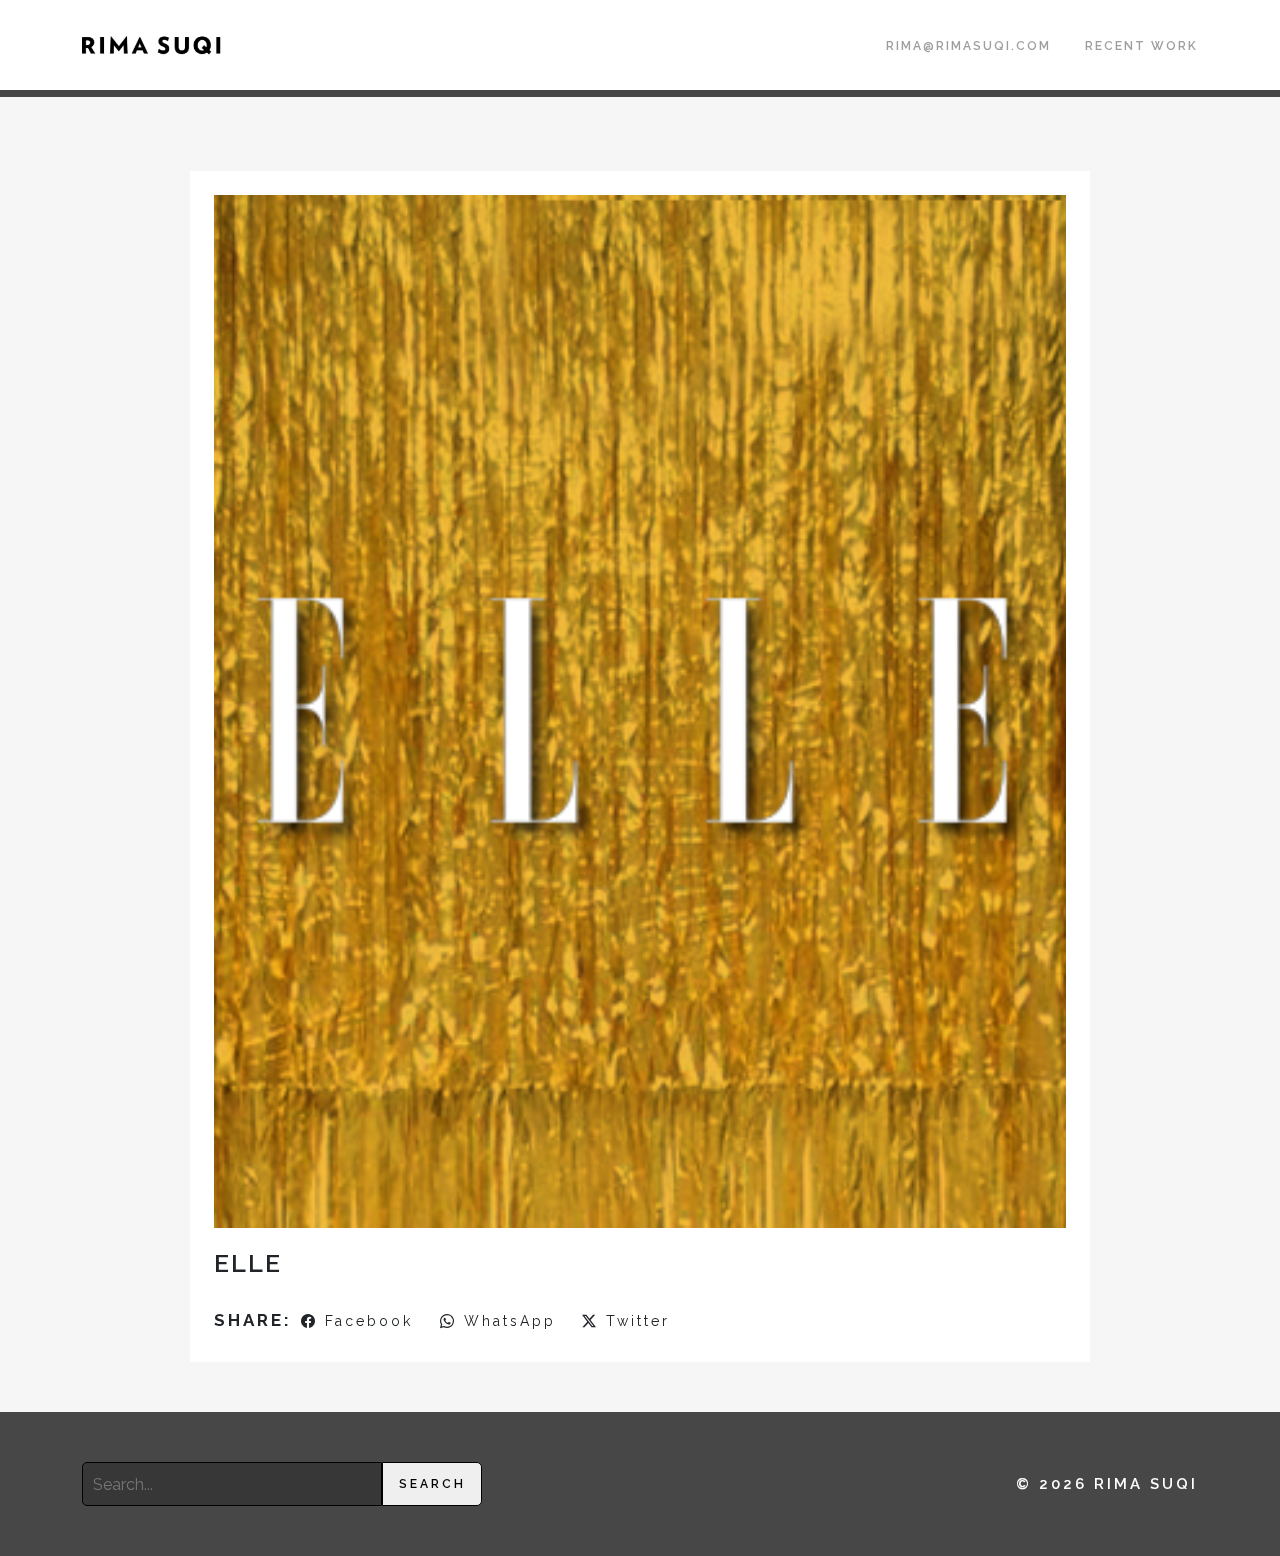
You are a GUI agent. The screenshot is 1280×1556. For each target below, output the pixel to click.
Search (432, 1484)
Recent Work (1141, 46)
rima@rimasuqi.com (968, 46)
